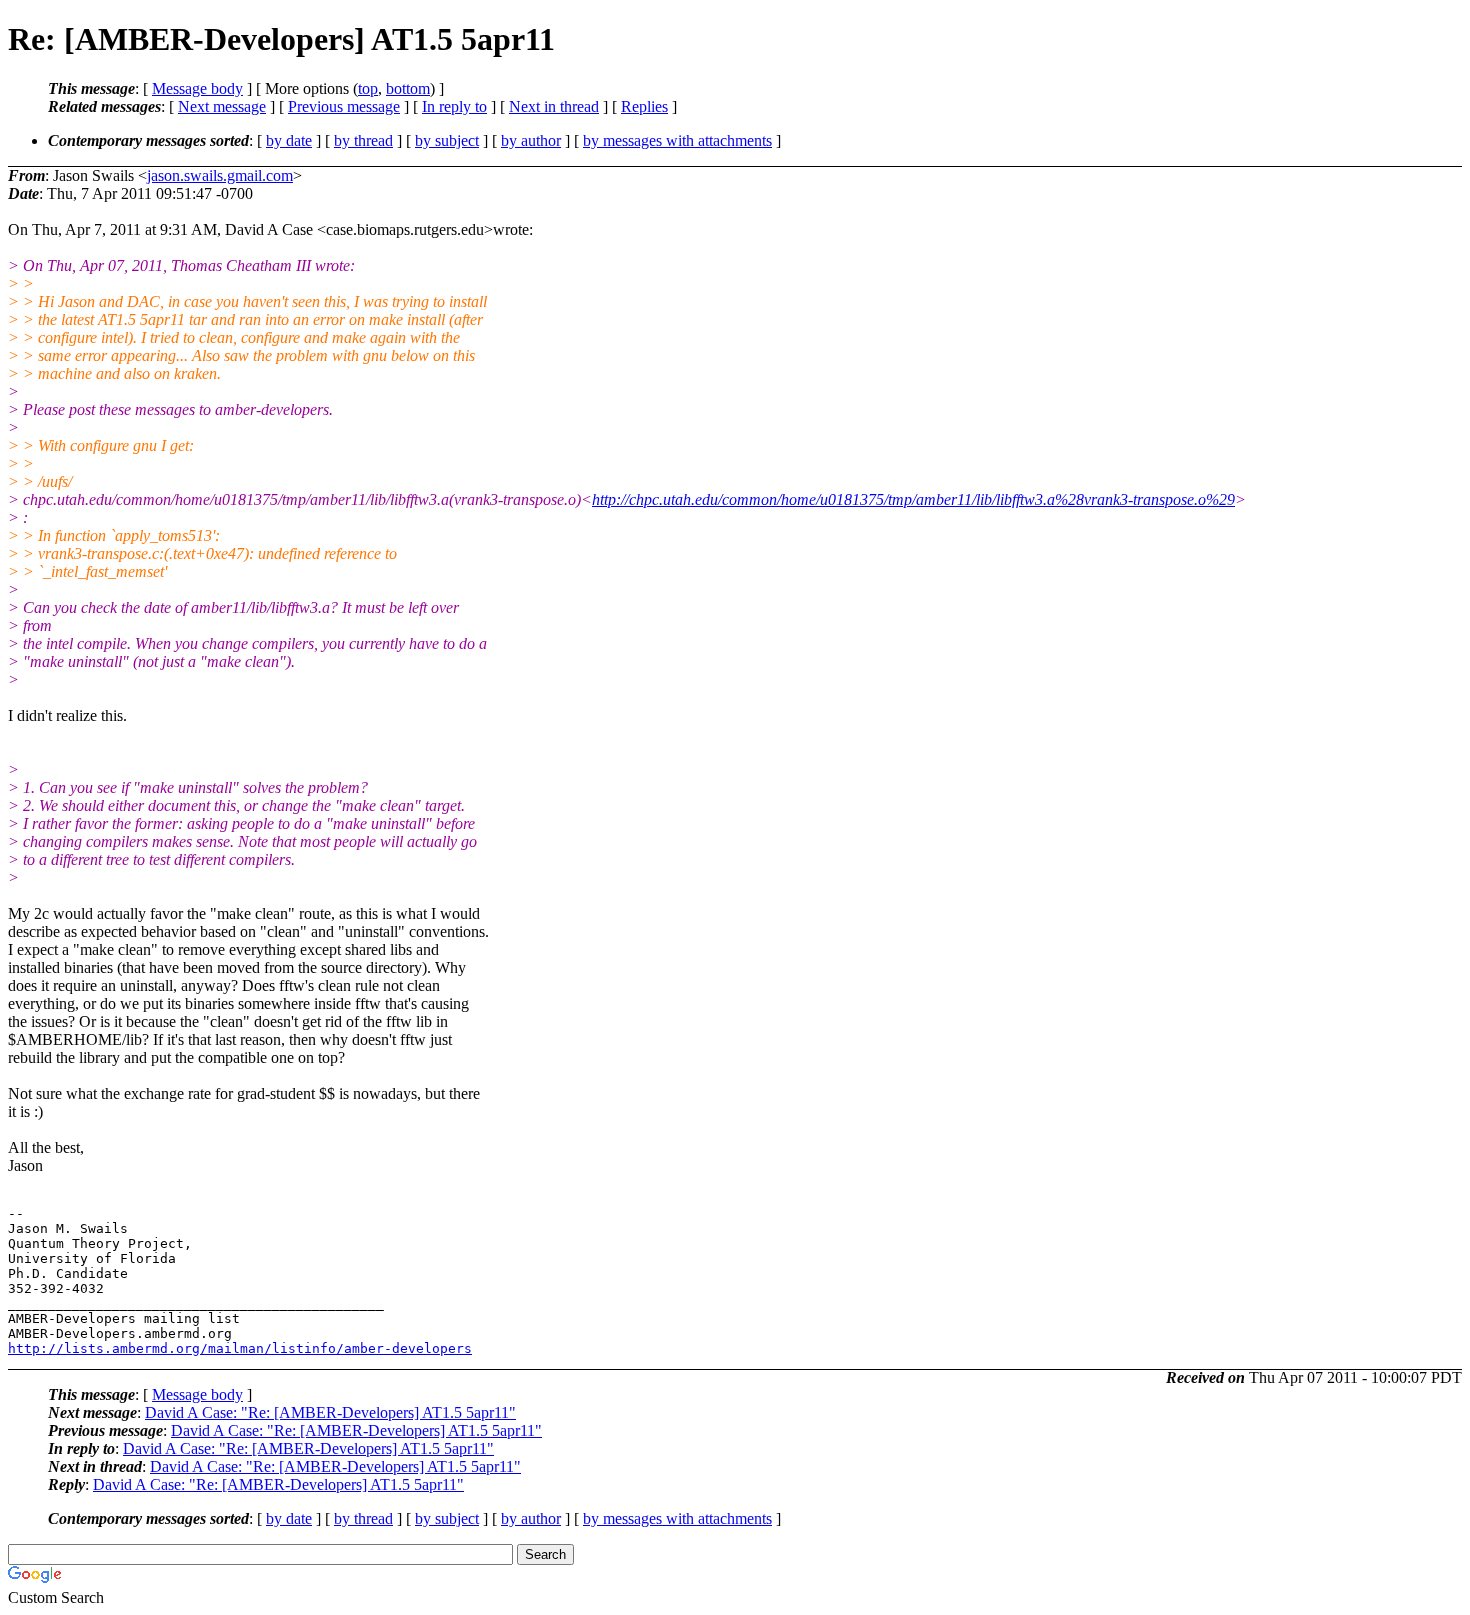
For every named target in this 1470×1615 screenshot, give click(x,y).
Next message (222, 106)
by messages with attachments (677, 140)
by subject (447, 140)
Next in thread (554, 106)
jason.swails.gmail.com (220, 175)
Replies (644, 106)
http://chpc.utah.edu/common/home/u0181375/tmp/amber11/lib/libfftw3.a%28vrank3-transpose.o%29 (913, 499)
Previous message (344, 106)
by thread (363, 140)
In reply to (454, 106)
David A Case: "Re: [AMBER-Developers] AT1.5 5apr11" (330, 1412)
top (368, 88)
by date (289, 140)
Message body (197, 88)
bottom (408, 88)
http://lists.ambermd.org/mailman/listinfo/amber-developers (240, 1348)
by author (531, 140)
